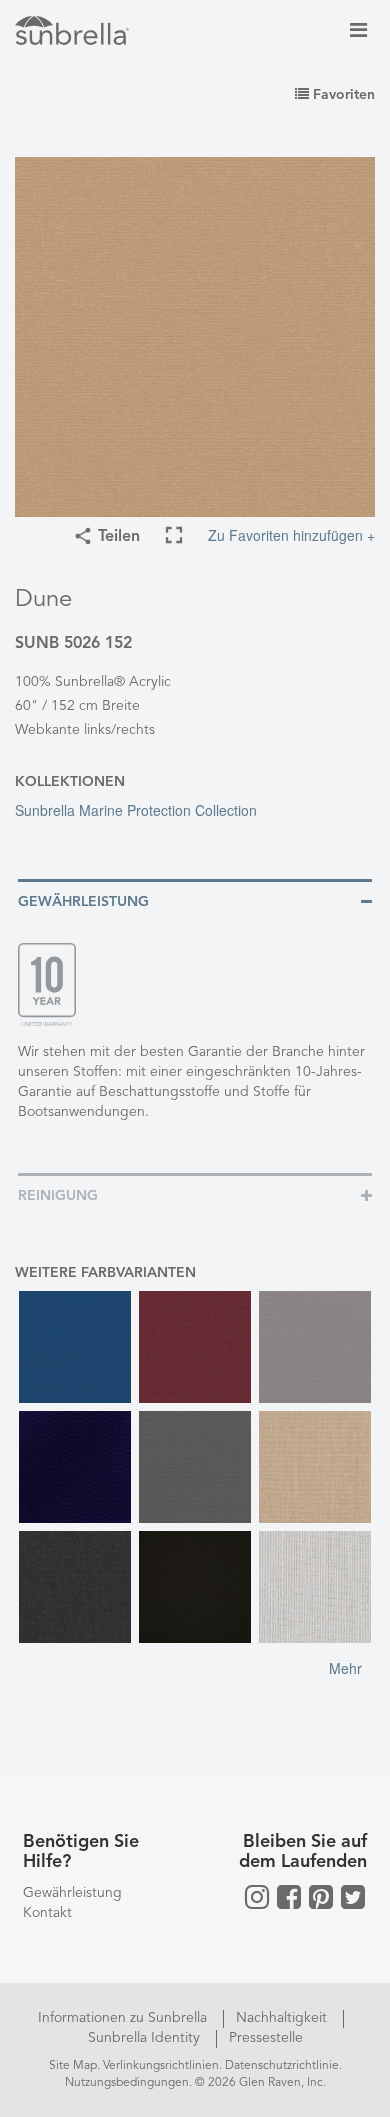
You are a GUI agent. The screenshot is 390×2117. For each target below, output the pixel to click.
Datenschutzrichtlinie (282, 2066)
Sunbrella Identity (146, 2038)
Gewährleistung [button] (83, 902)
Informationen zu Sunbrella (124, 2018)
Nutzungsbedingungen (127, 2083)
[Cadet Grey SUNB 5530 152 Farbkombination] (315, 1347)
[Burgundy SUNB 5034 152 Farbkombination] (195, 1347)
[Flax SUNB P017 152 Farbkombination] (315, 1467)
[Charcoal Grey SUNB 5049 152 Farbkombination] (195, 1467)
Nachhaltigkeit (283, 2018)
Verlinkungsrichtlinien (161, 2066)
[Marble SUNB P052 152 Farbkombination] (315, 1587)
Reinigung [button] (58, 1196)
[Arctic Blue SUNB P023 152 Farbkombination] (75, 1347)
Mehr (345, 1668)
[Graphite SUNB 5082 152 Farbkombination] (75, 1587)
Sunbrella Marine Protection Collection (136, 810)
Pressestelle (266, 2038)
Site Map (73, 2066)
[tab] (195, 900)
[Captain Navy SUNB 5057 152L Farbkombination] (75, 1467)
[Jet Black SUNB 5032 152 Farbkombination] (195, 1587)
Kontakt (47, 1913)
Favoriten (342, 95)
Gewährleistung (72, 1893)
